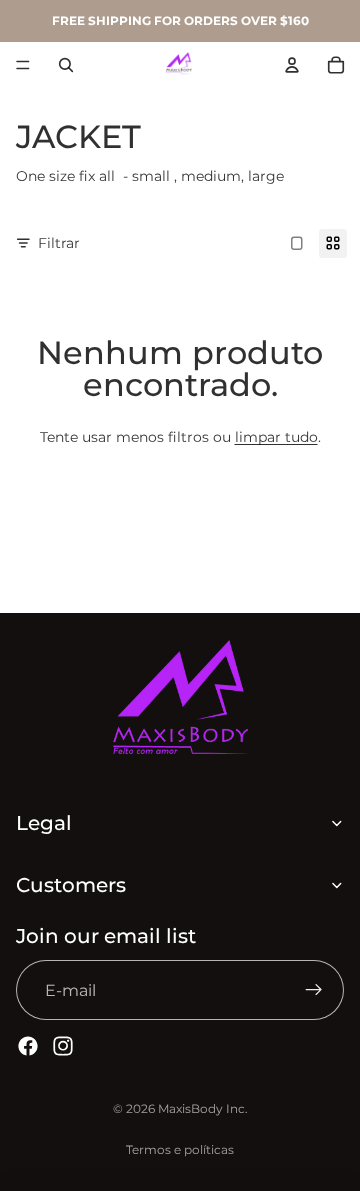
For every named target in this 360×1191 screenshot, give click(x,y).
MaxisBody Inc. (203, 1108)
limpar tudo (276, 437)
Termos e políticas (180, 1149)
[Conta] (292, 65)
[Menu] (23, 65)
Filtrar (59, 243)
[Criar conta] (314, 990)
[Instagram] (63, 1046)
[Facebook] (28, 1046)
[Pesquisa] (66, 65)
